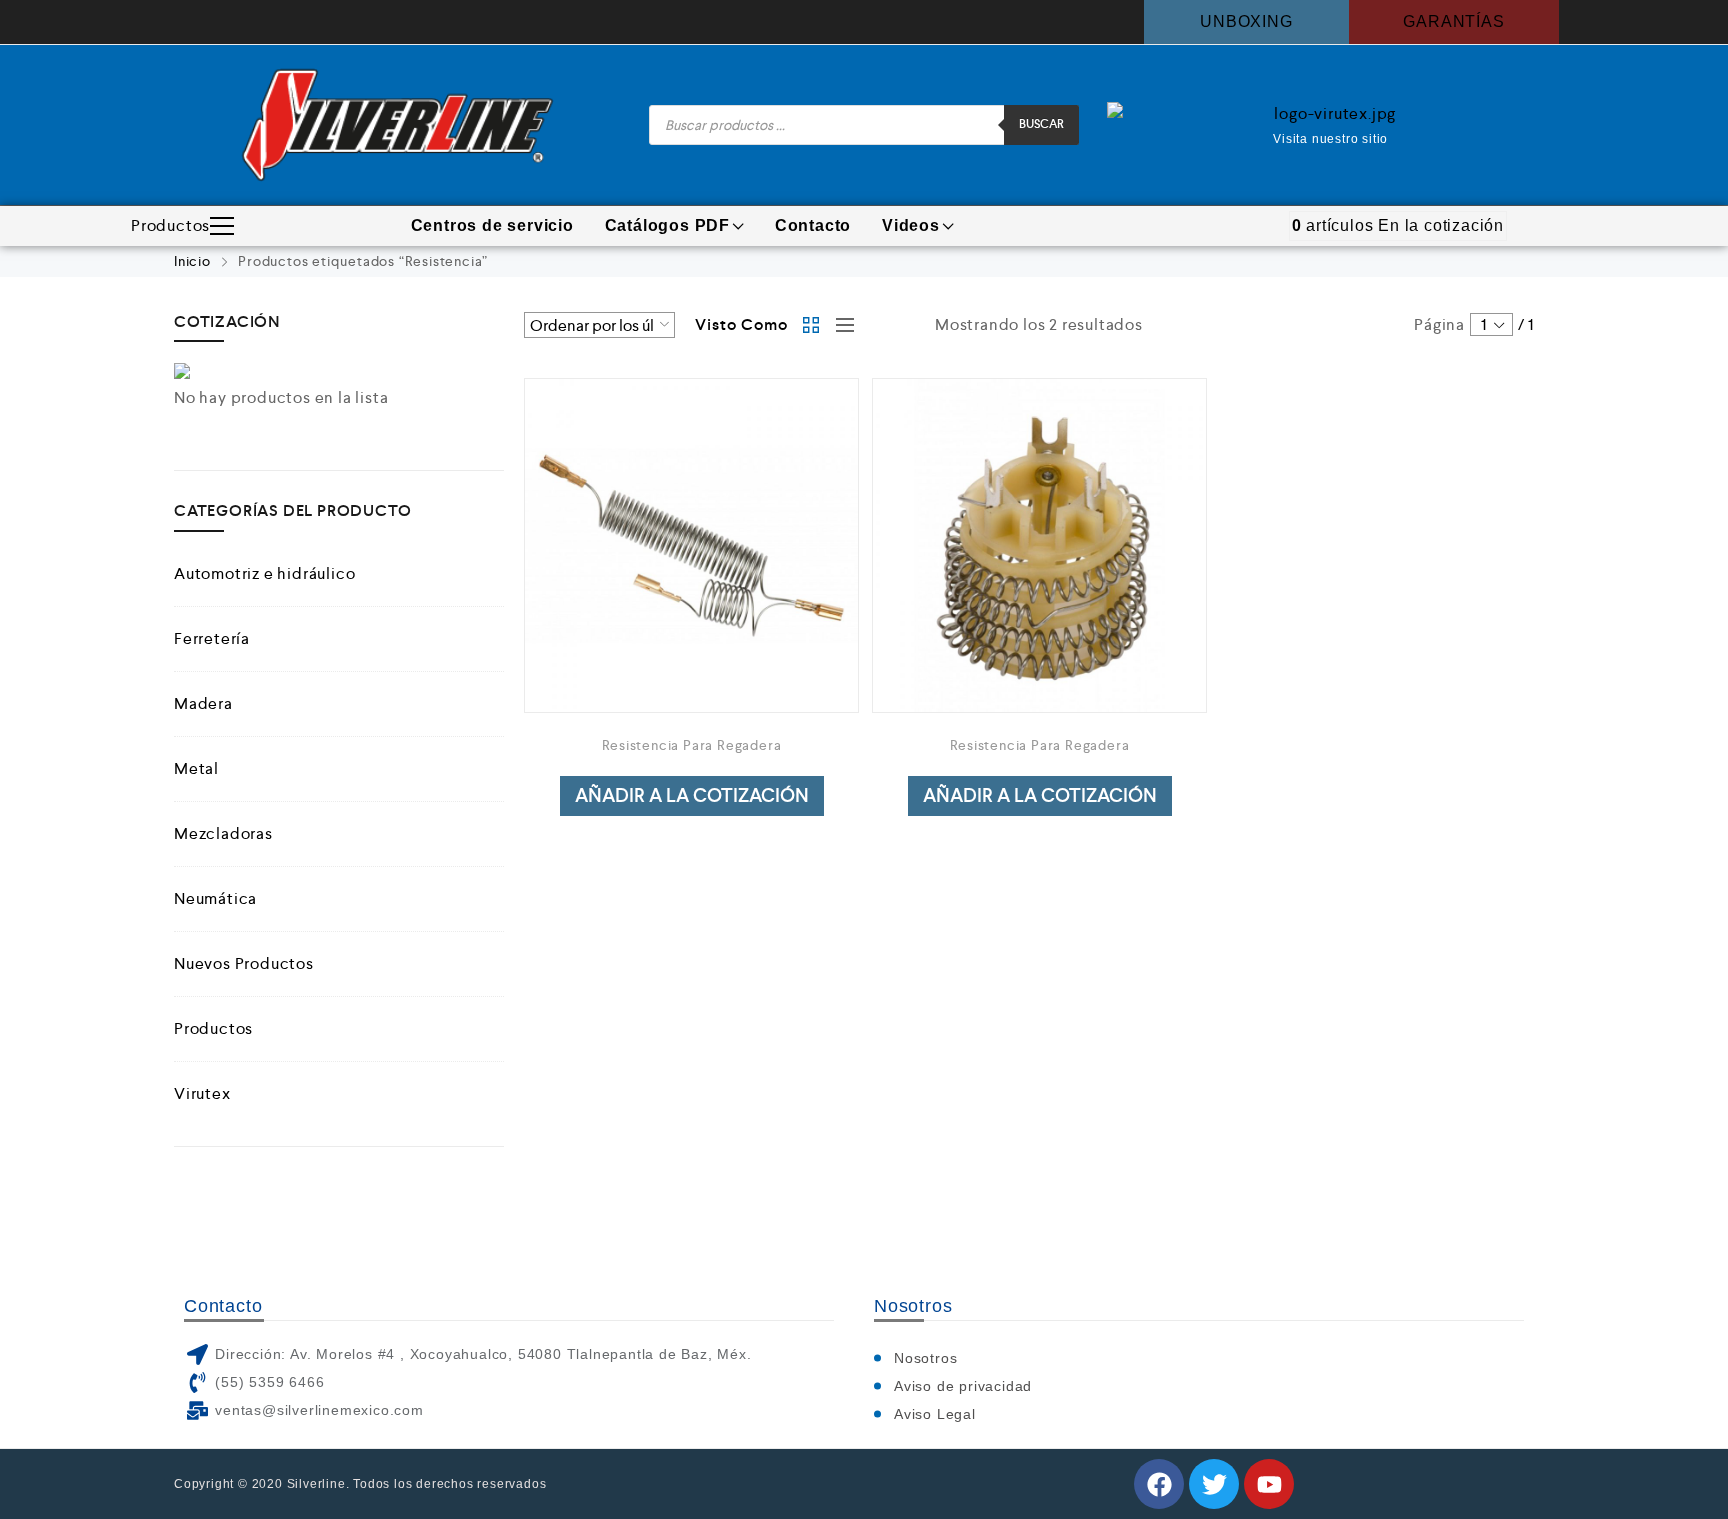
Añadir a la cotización (692, 795)
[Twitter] (1214, 1484)
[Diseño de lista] (840, 325)
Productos (170, 225)
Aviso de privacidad (963, 1386)
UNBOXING (1246, 21)
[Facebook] (1159, 1484)
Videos (911, 225)
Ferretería (212, 638)
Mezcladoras (223, 833)
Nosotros (925, 1358)
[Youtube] (1269, 1484)
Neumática (215, 898)
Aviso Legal (935, 1414)
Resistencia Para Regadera (692, 745)
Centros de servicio (492, 225)
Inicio (192, 261)
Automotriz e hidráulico (264, 573)
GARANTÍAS (1453, 21)
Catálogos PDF (667, 225)
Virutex (202, 1093)
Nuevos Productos (244, 963)
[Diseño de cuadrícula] (812, 325)
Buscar (1041, 124)
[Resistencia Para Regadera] (691, 545)
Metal (196, 768)
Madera (203, 703)
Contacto (813, 225)
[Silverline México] (397, 125)
